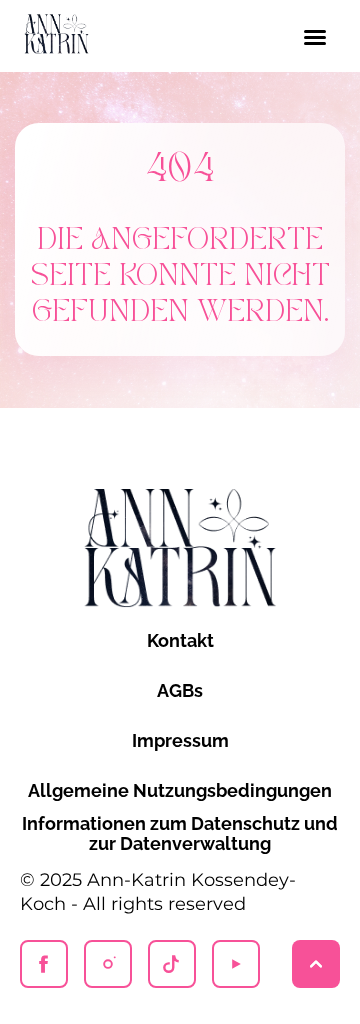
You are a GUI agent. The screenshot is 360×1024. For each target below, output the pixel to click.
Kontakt (180, 640)
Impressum (180, 740)
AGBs (180, 690)
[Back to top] (316, 964)
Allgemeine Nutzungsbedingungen (180, 790)
